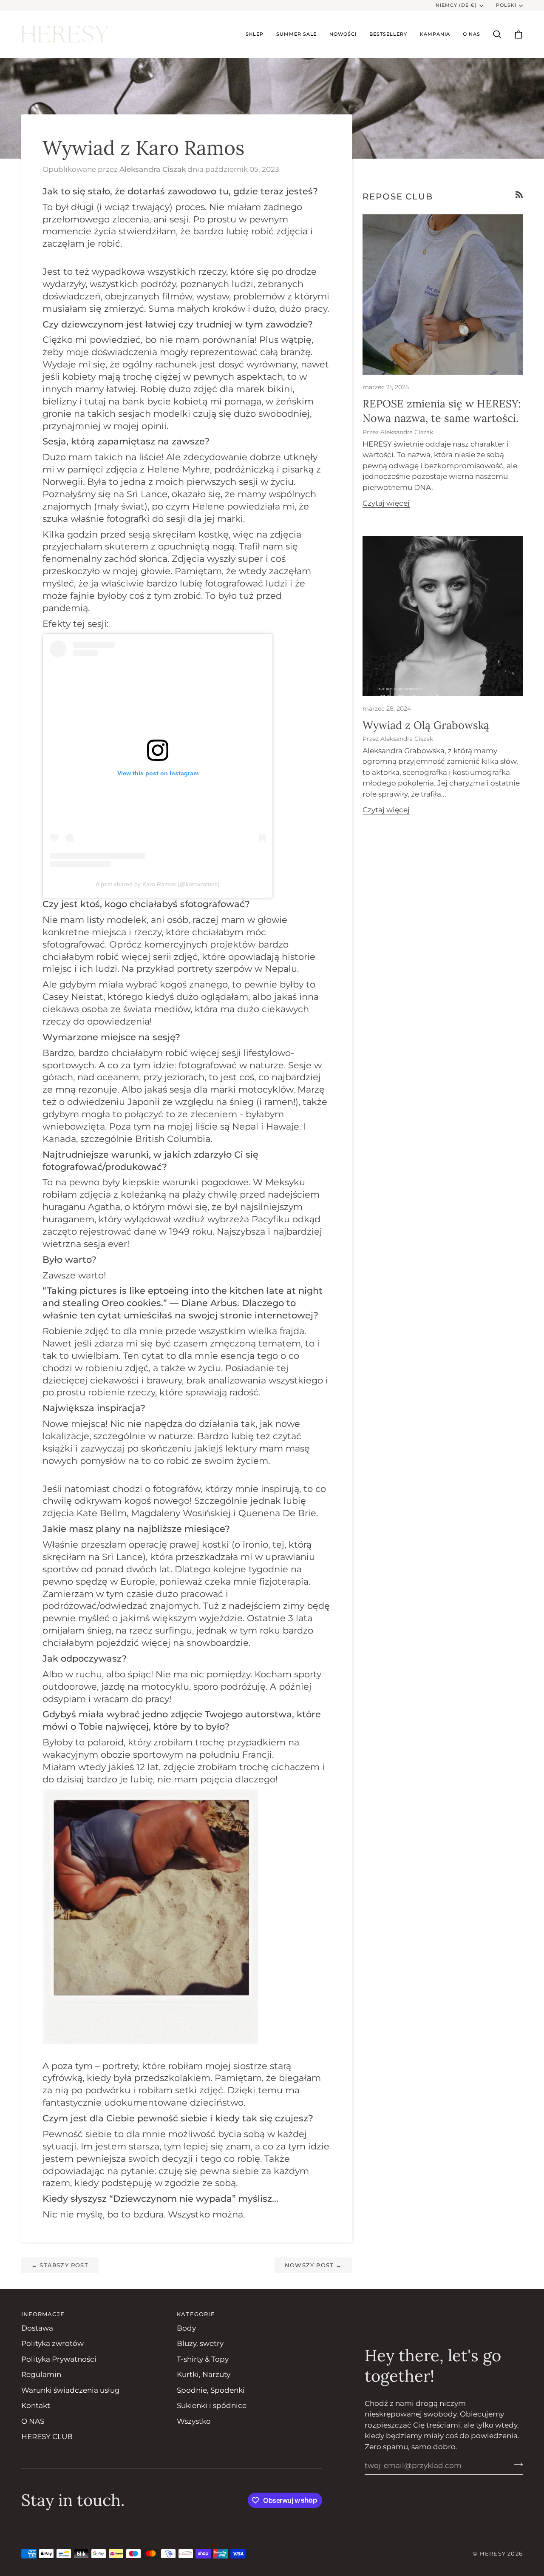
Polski (506, 5)
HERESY (493, 2553)
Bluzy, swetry (200, 2343)
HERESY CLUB (47, 2437)
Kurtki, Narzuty (204, 2374)
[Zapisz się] (516, 2464)
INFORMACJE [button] (43, 2314)
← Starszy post (60, 2265)
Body (186, 2328)
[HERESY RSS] (519, 195)
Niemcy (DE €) (456, 5)
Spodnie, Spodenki (211, 2390)
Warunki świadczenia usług (71, 2390)
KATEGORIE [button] (196, 2314)
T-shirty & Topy (203, 2359)
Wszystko (194, 2421)
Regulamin (41, 2374)
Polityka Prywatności (59, 2359)
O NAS (33, 2421)
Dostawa (37, 2328)
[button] (255, 34)
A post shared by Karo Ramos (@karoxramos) (158, 884)
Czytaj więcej (386, 503)
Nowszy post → (313, 2265)
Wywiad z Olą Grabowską (426, 725)
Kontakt (36, 2405)
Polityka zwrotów (52, 2343)
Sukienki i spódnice (212, 2405)
